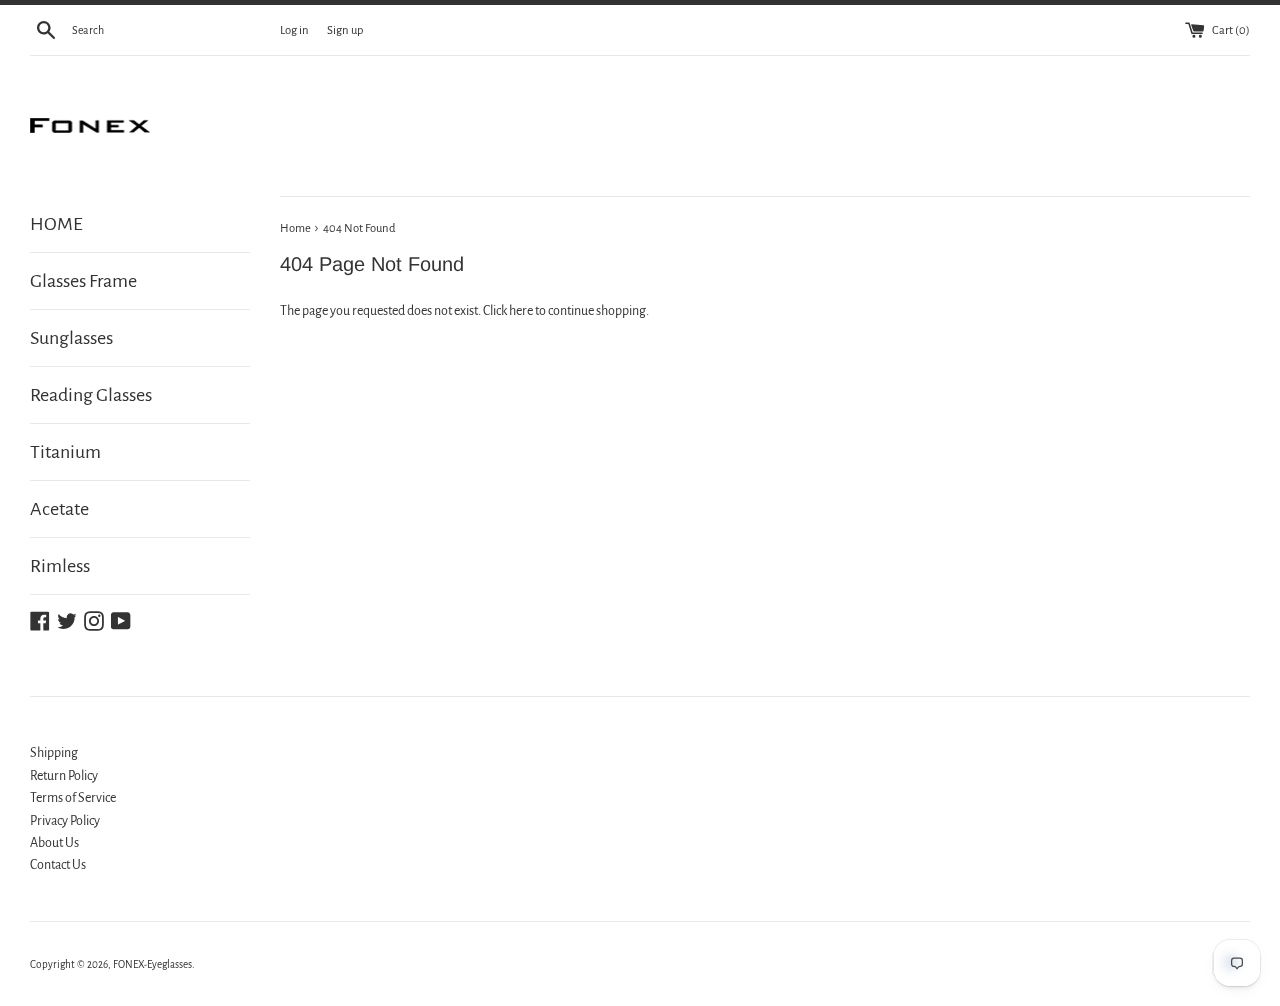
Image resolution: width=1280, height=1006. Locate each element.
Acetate (59, 509)
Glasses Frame (83, 281)
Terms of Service (73, 798)
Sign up (345, 30)
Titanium (65, 452)
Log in (294, 30)
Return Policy (64, 776)
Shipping (54, 753)
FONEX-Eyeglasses (152, 964)
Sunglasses (71, 338)
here (521, 311)
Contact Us (58, 865)
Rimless (60, 566)
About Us (54, 843)
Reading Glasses (91, 395)
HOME (56, 224)
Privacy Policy (65, 821)
